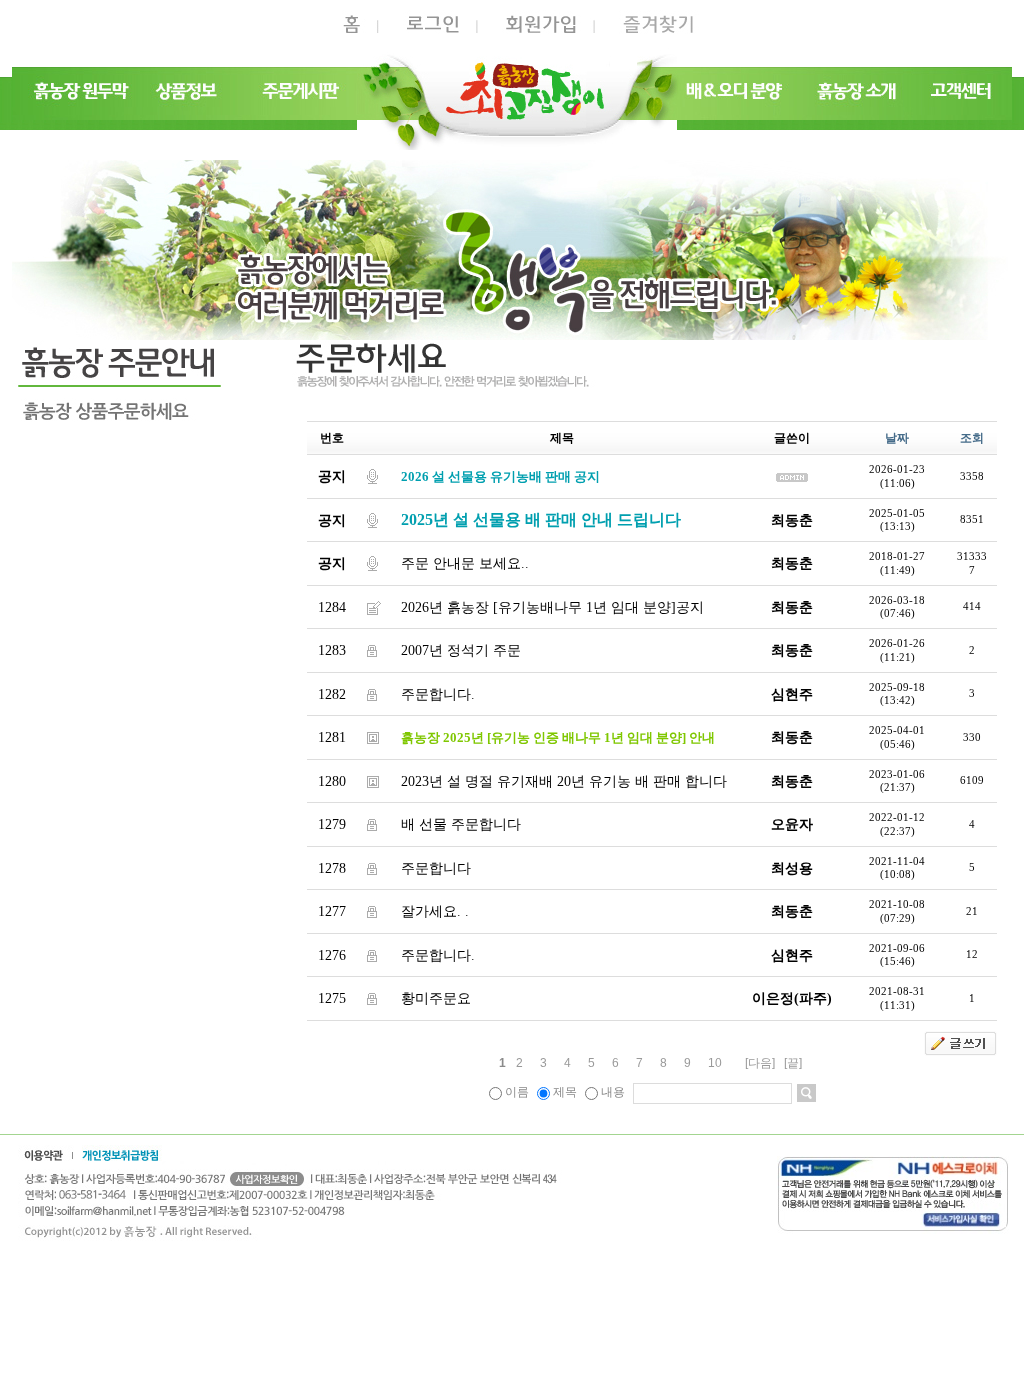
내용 (613, 1092)
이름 (517, 1092)
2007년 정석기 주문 (461, 650)
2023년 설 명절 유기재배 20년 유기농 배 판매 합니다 (564, 781)
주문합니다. (438, 694)
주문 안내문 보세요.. (465, 563)
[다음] (760, 1063)
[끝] (793, 1063)
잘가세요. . (435, 911)
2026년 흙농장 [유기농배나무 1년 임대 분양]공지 (552, 607)
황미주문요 (436, 998)
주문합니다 (436, 868)
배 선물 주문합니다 (461, 824)
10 (715, 1063)
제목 (565, 1092)
